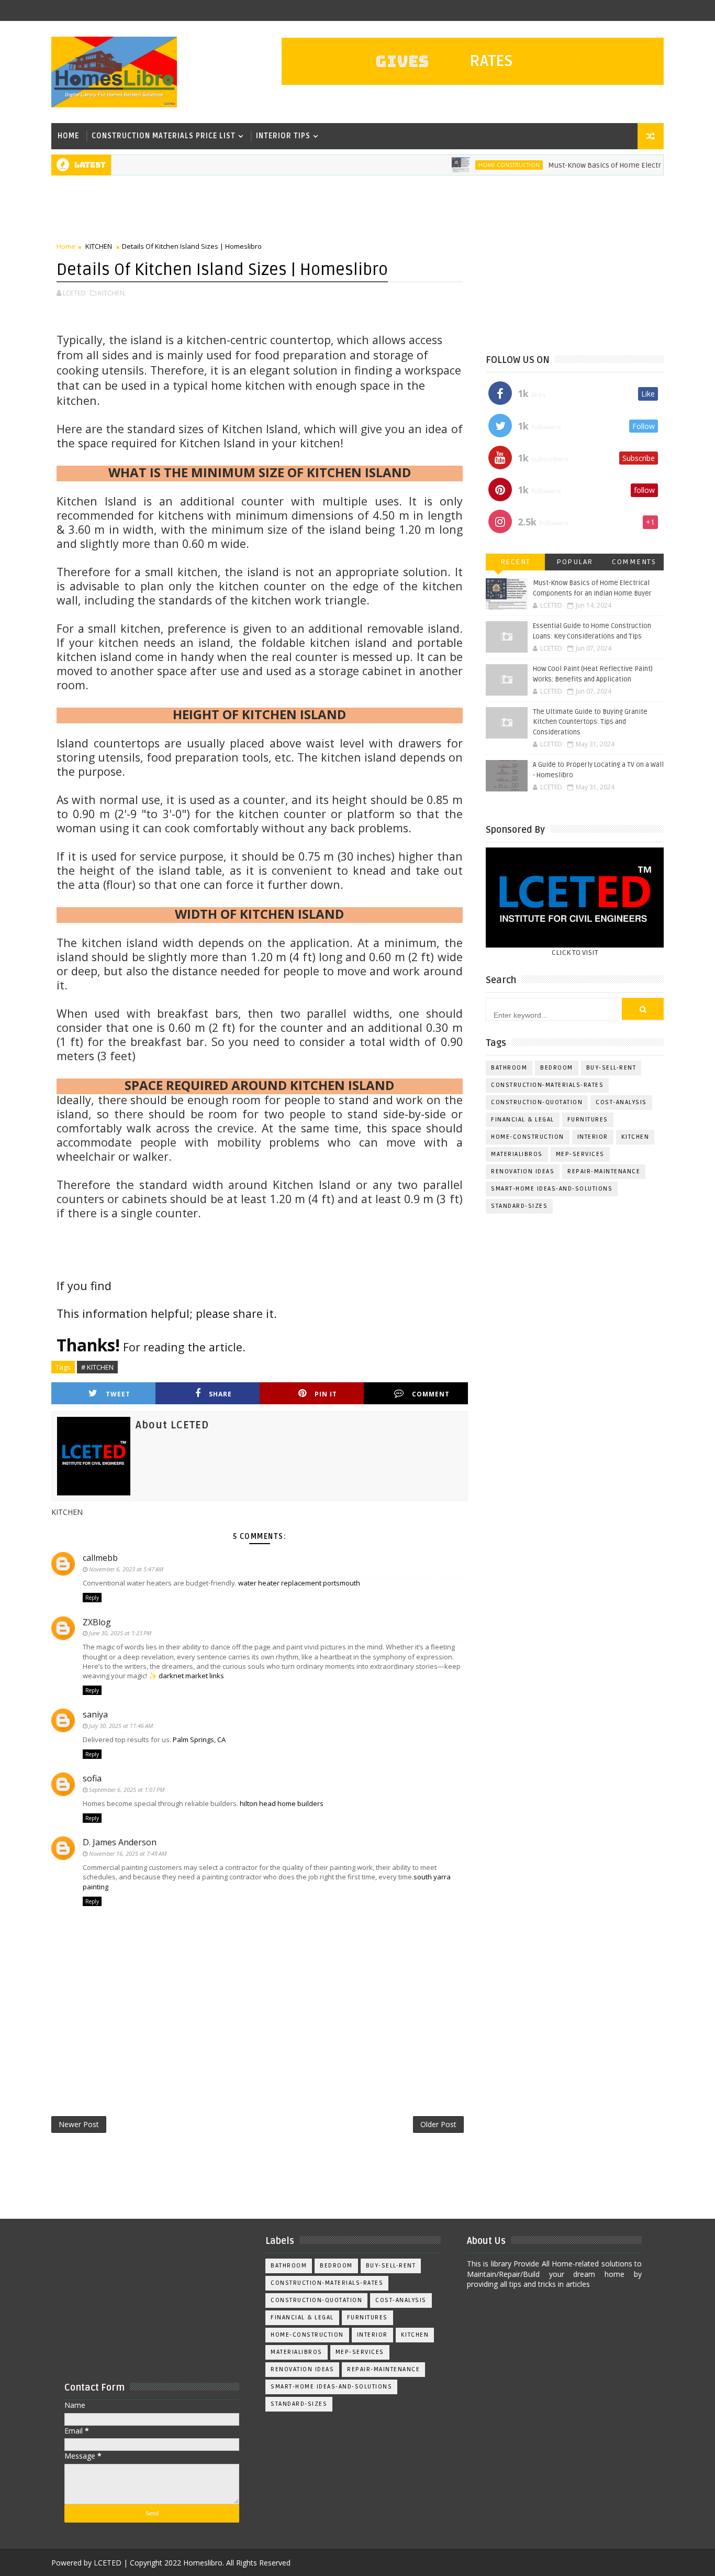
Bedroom (557, 1068)
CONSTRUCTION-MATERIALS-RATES (547, 1085)
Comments (634, 562)
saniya (95, 1714)
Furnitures (588, 1120)
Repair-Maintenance (604, 1171)
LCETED (108, 2563)
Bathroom (509, 1068)
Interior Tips (283, 136)
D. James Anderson (120, 1842)
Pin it (326, 1394)
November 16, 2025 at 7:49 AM (128, 1853)
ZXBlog (97, 1622)
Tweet (118, 1394)
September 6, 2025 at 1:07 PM (127, 1790)
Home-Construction (469, 165)
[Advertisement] (242, 210)
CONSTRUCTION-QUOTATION (537, 1102)
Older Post (438, 2124)
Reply (92, 1598)
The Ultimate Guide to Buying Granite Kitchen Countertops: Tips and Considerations (590, 722)
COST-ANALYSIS (621, 1102)
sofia (92, 1778)
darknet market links (191, 1676)
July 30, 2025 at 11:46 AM (121, 1726)
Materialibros (517, 1154)
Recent (516, 562)
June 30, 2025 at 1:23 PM (120, 1633)
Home (68, 136)
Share (220, 1394)
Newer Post (79, 2124)
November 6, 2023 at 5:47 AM (126, 1569)
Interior (593, 1137)
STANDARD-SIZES (519, 1206)
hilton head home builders (282, 1803)
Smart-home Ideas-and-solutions (552, 1189)
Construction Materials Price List (164, 136)
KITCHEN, (112, 293)
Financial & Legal (523, 1120)
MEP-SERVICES (580, 1154)
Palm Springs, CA (199, 1740)
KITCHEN (99, 246)
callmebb (100, 1558)
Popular (575, 562)
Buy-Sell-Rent (611, 1068)
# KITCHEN (97, 1367)
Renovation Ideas (523, 1171)
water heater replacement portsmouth (299, 1583)
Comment (431, 1394)
